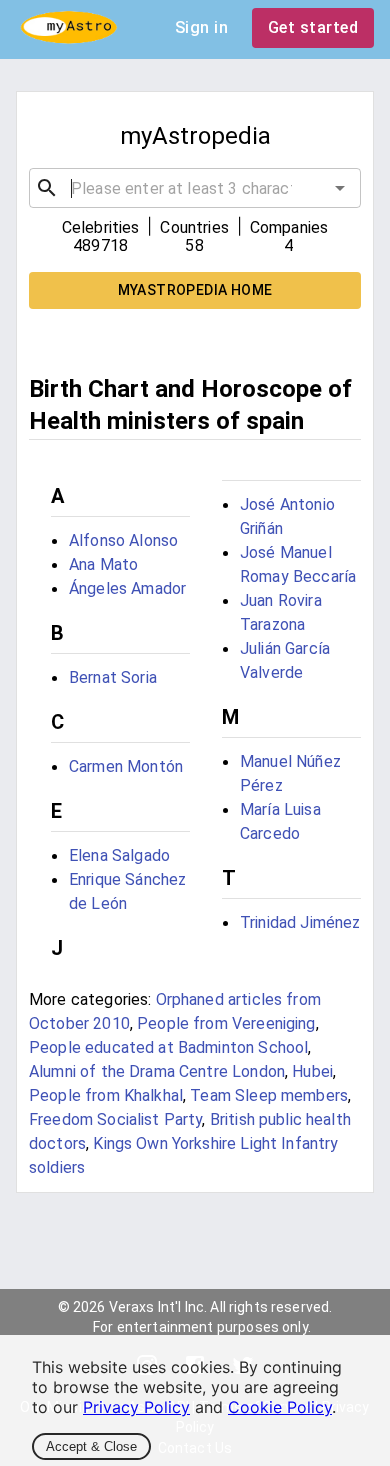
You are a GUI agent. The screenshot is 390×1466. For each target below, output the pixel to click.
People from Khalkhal (106, 1095)
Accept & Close (91, 1446)
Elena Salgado (119, 855)
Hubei (312, 1071)
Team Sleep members (269, 1095)
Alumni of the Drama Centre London (157, 1071)
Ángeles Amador (127, 588)
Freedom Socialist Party (115, 1119)
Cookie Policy (280, 1407)
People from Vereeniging (226, 1023)
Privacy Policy (136, 1407)
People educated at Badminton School (168, 1047)
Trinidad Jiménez (300, 922)
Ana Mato (103, 564)
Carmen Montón (126, 766)
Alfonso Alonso (123, 540)
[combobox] (195, 188)
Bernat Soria (113, 677)
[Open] (340, 188)
